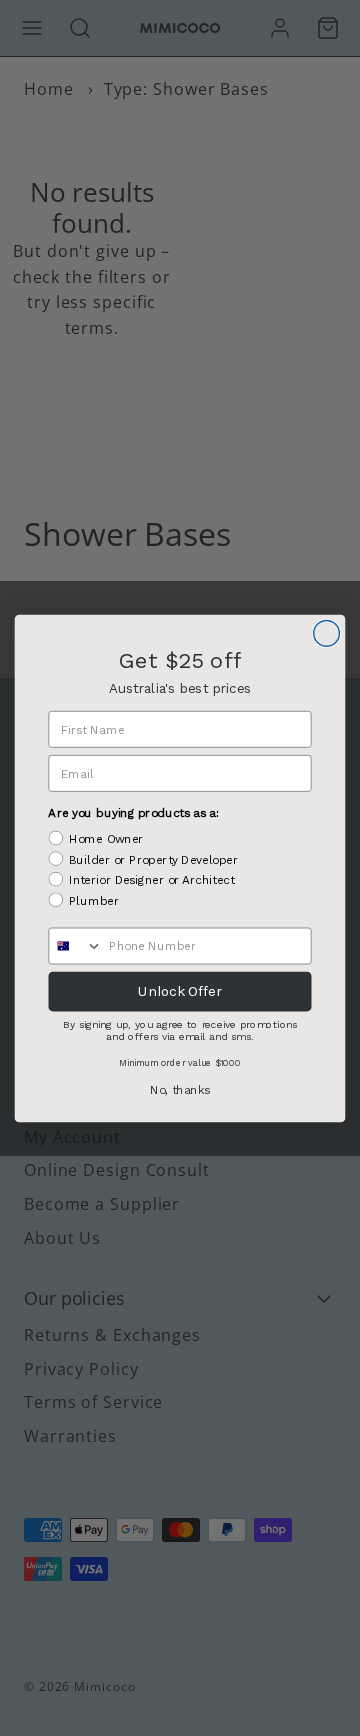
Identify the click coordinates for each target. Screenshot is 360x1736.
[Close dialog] (327, 633)
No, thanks (180, 1089)
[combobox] (75, 945)
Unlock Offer (179, 990)
